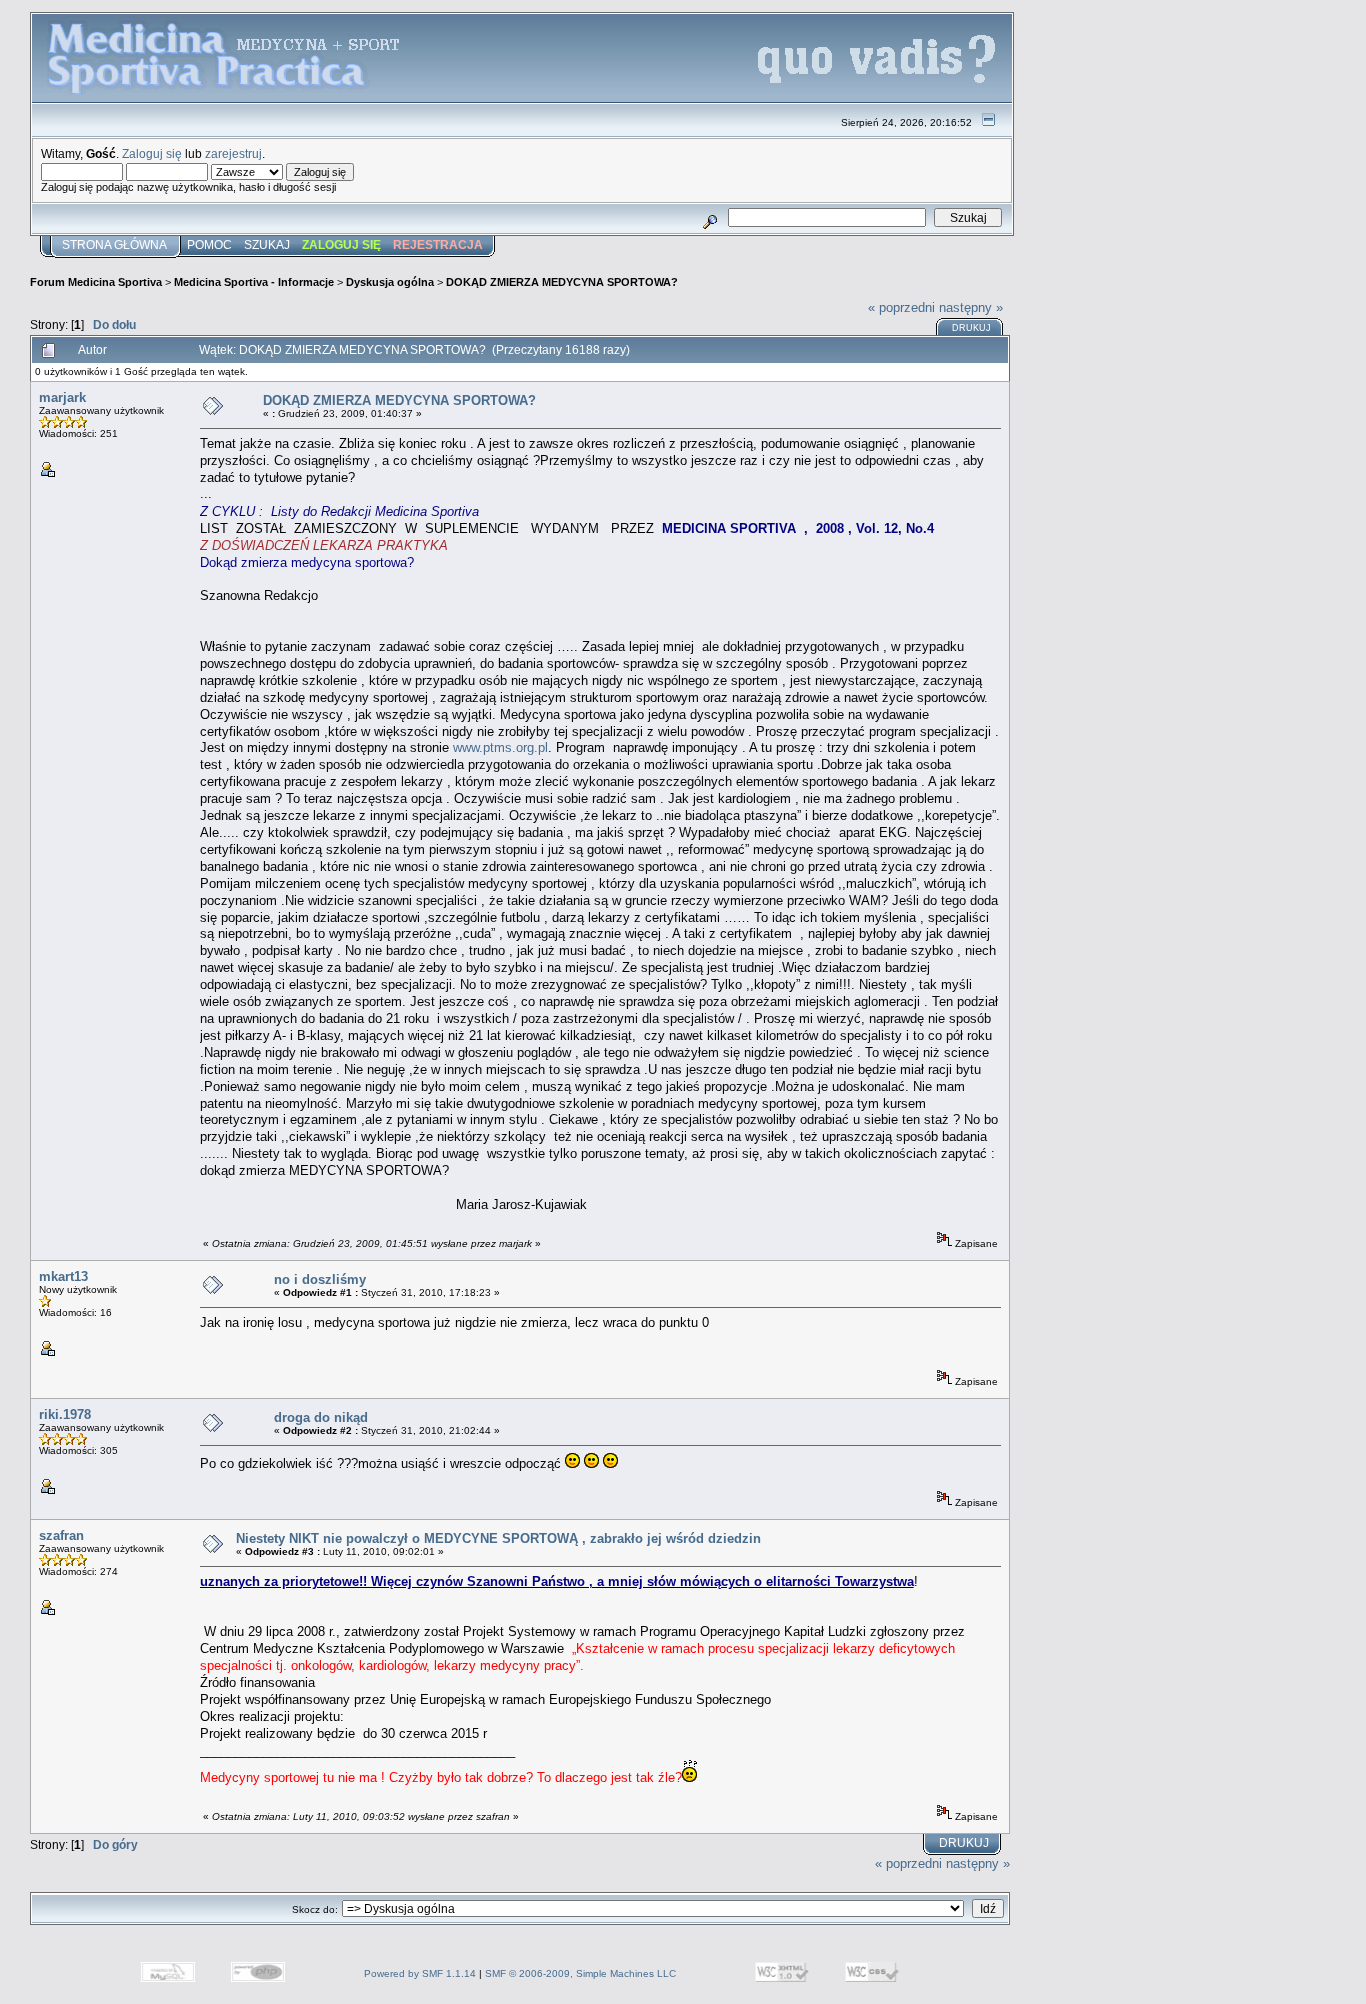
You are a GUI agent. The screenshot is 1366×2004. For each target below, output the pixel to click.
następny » (971, 307)
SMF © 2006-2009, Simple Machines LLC (580, 1973)
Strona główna (114, 245)
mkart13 (63, 1276)
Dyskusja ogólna (390, 282)
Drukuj (971, 328)
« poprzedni (901, 307)
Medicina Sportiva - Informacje (254, 282)
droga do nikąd (321, 1417)
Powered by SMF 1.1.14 (420, 1973)
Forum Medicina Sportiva (96, 282)
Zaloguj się (152, 153)
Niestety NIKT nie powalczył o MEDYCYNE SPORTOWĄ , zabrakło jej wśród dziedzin (498, 1538)
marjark (62, 397)
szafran (61, 1535)
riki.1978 (65, 1414)
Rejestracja (438, 245)
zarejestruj (233, 153)
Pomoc (209, 245)
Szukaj (267, 245)
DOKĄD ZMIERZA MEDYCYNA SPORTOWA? (562, 282)
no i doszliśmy (320, 1279)
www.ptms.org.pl (500, 747)
